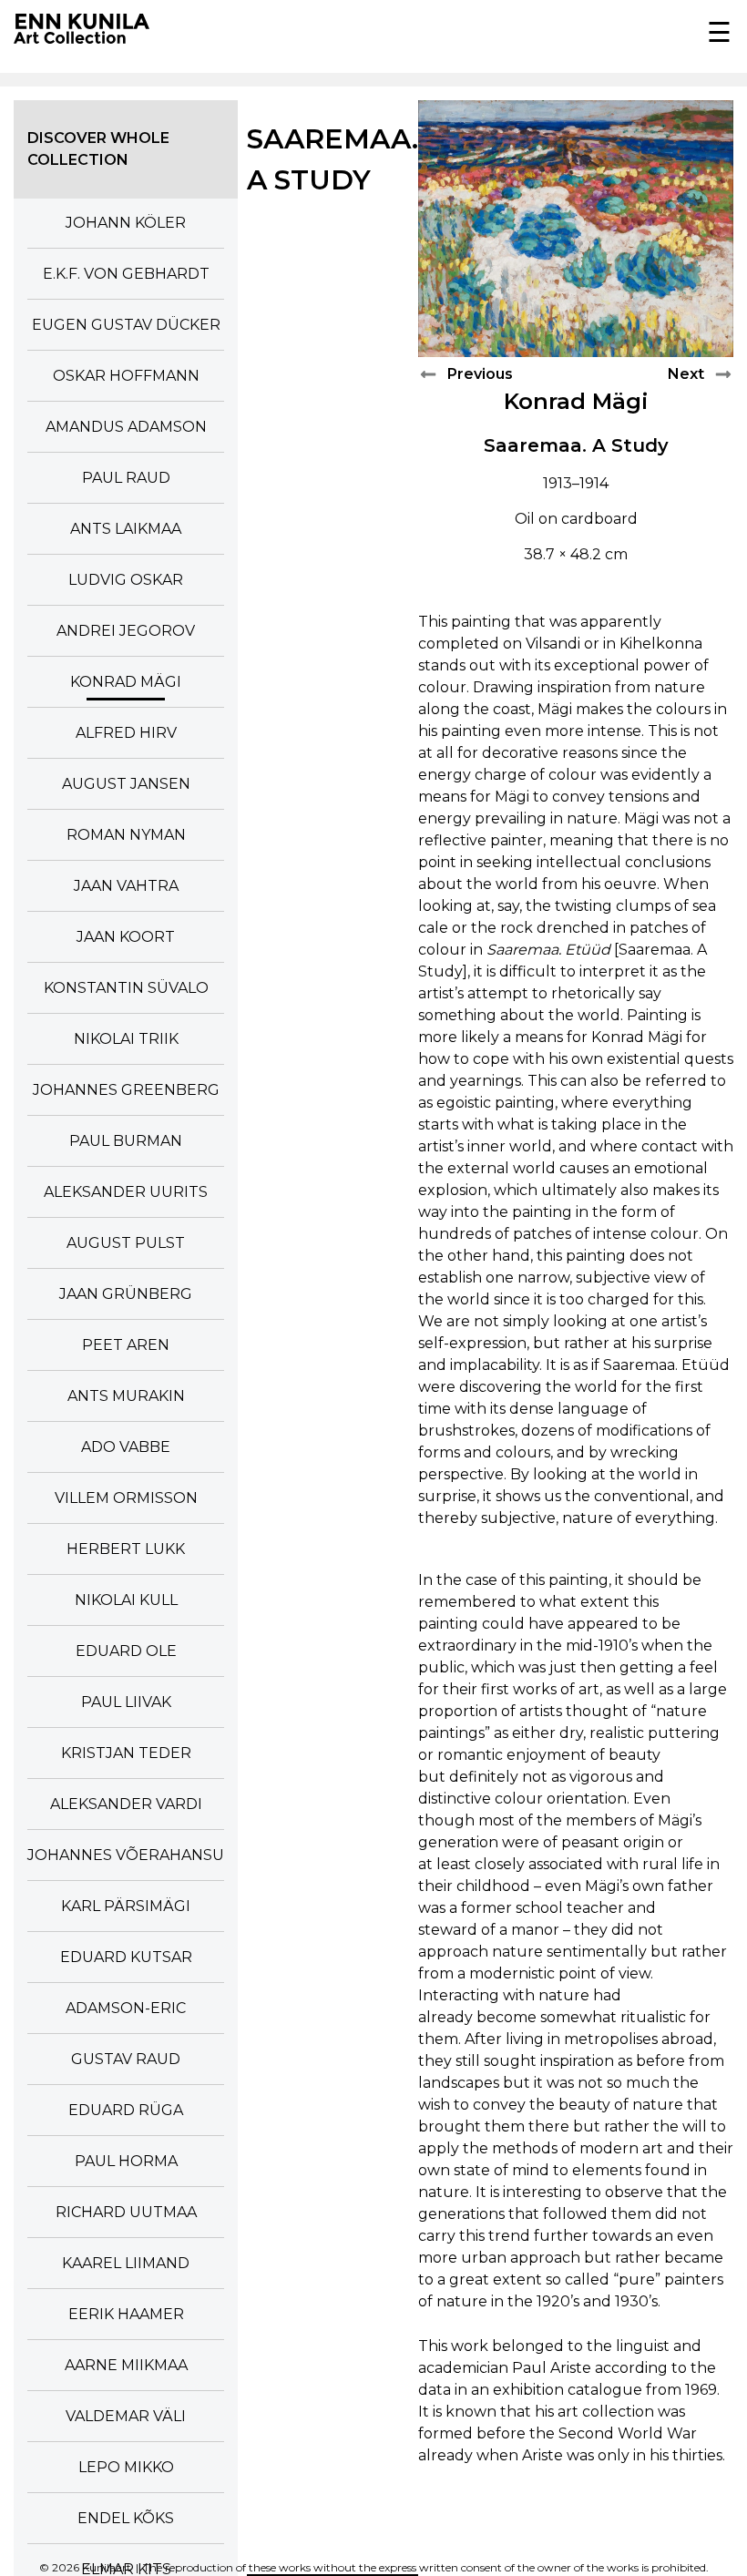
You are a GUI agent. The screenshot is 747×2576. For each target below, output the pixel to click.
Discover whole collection (98, 149)
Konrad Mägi (576, 401)
